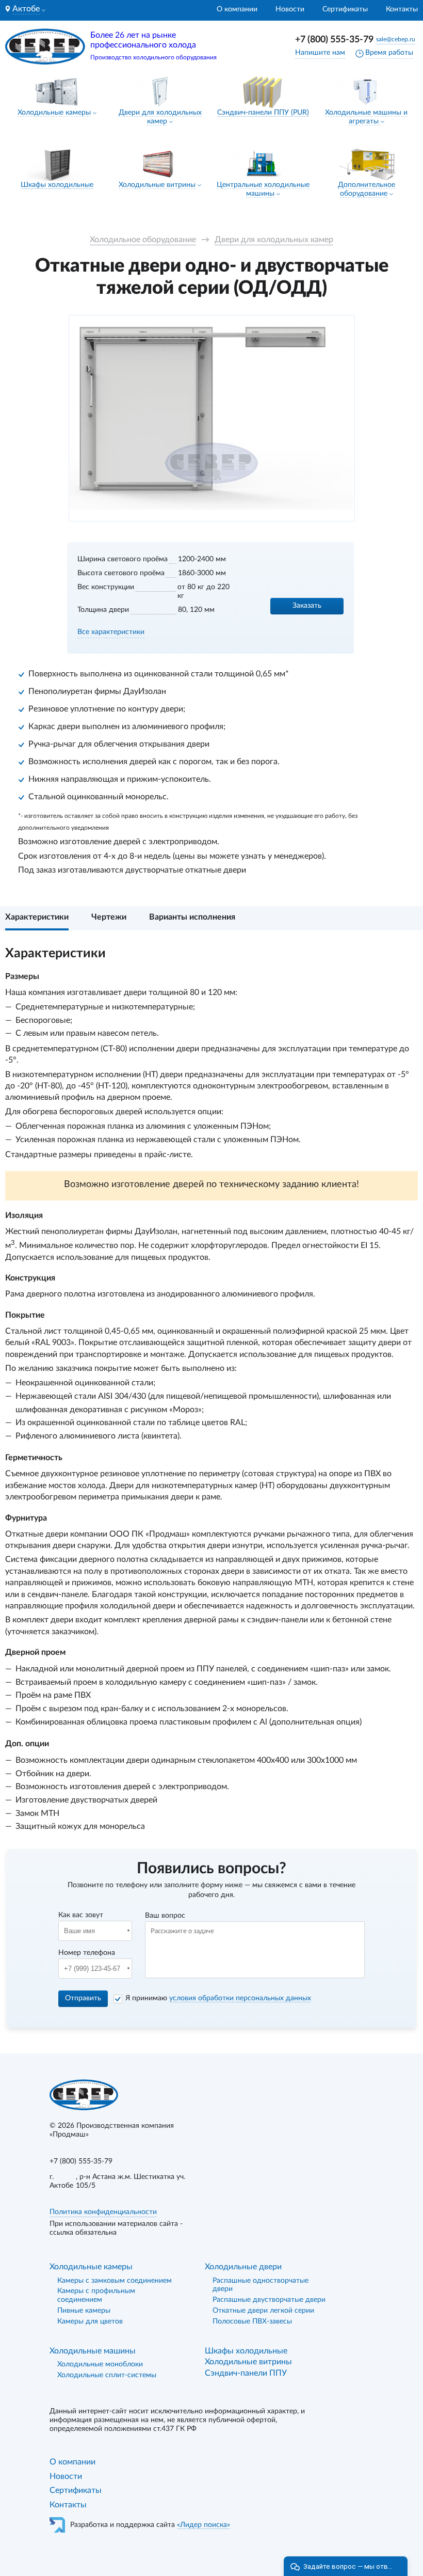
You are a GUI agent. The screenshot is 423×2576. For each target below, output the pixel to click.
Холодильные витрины (157, 185)
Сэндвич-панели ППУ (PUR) (263, 113)
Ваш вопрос (165, 1916)
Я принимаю (218, 1998)
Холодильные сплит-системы (107, 2375)
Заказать (307, 606)
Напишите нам (320, 53)
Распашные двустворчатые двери (269, 2300)
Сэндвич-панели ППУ (246, 2373)
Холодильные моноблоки (100, 2364)
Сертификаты (345, 9)
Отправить (83, 1998)
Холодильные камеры (54, 113)
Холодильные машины (93, 2351)
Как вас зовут (81, 1915)
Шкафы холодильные (57, 185)
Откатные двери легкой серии (263, 2311)
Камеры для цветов (90, 2321)
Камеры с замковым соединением (115, 2281)
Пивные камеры (84, 2311)
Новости (290, 9)
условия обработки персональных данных (240, 1998)
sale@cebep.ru (396, 39)
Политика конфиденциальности (103, 2212)
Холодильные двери (243, 2267)
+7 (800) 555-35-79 (334, 40)
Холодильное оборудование (143, 240)
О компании (237, 9)
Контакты (402, 9)
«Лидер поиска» (204, 2525)
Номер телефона (87, 1953)
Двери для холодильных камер (274, 240)
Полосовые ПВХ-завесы (252, 2321)
